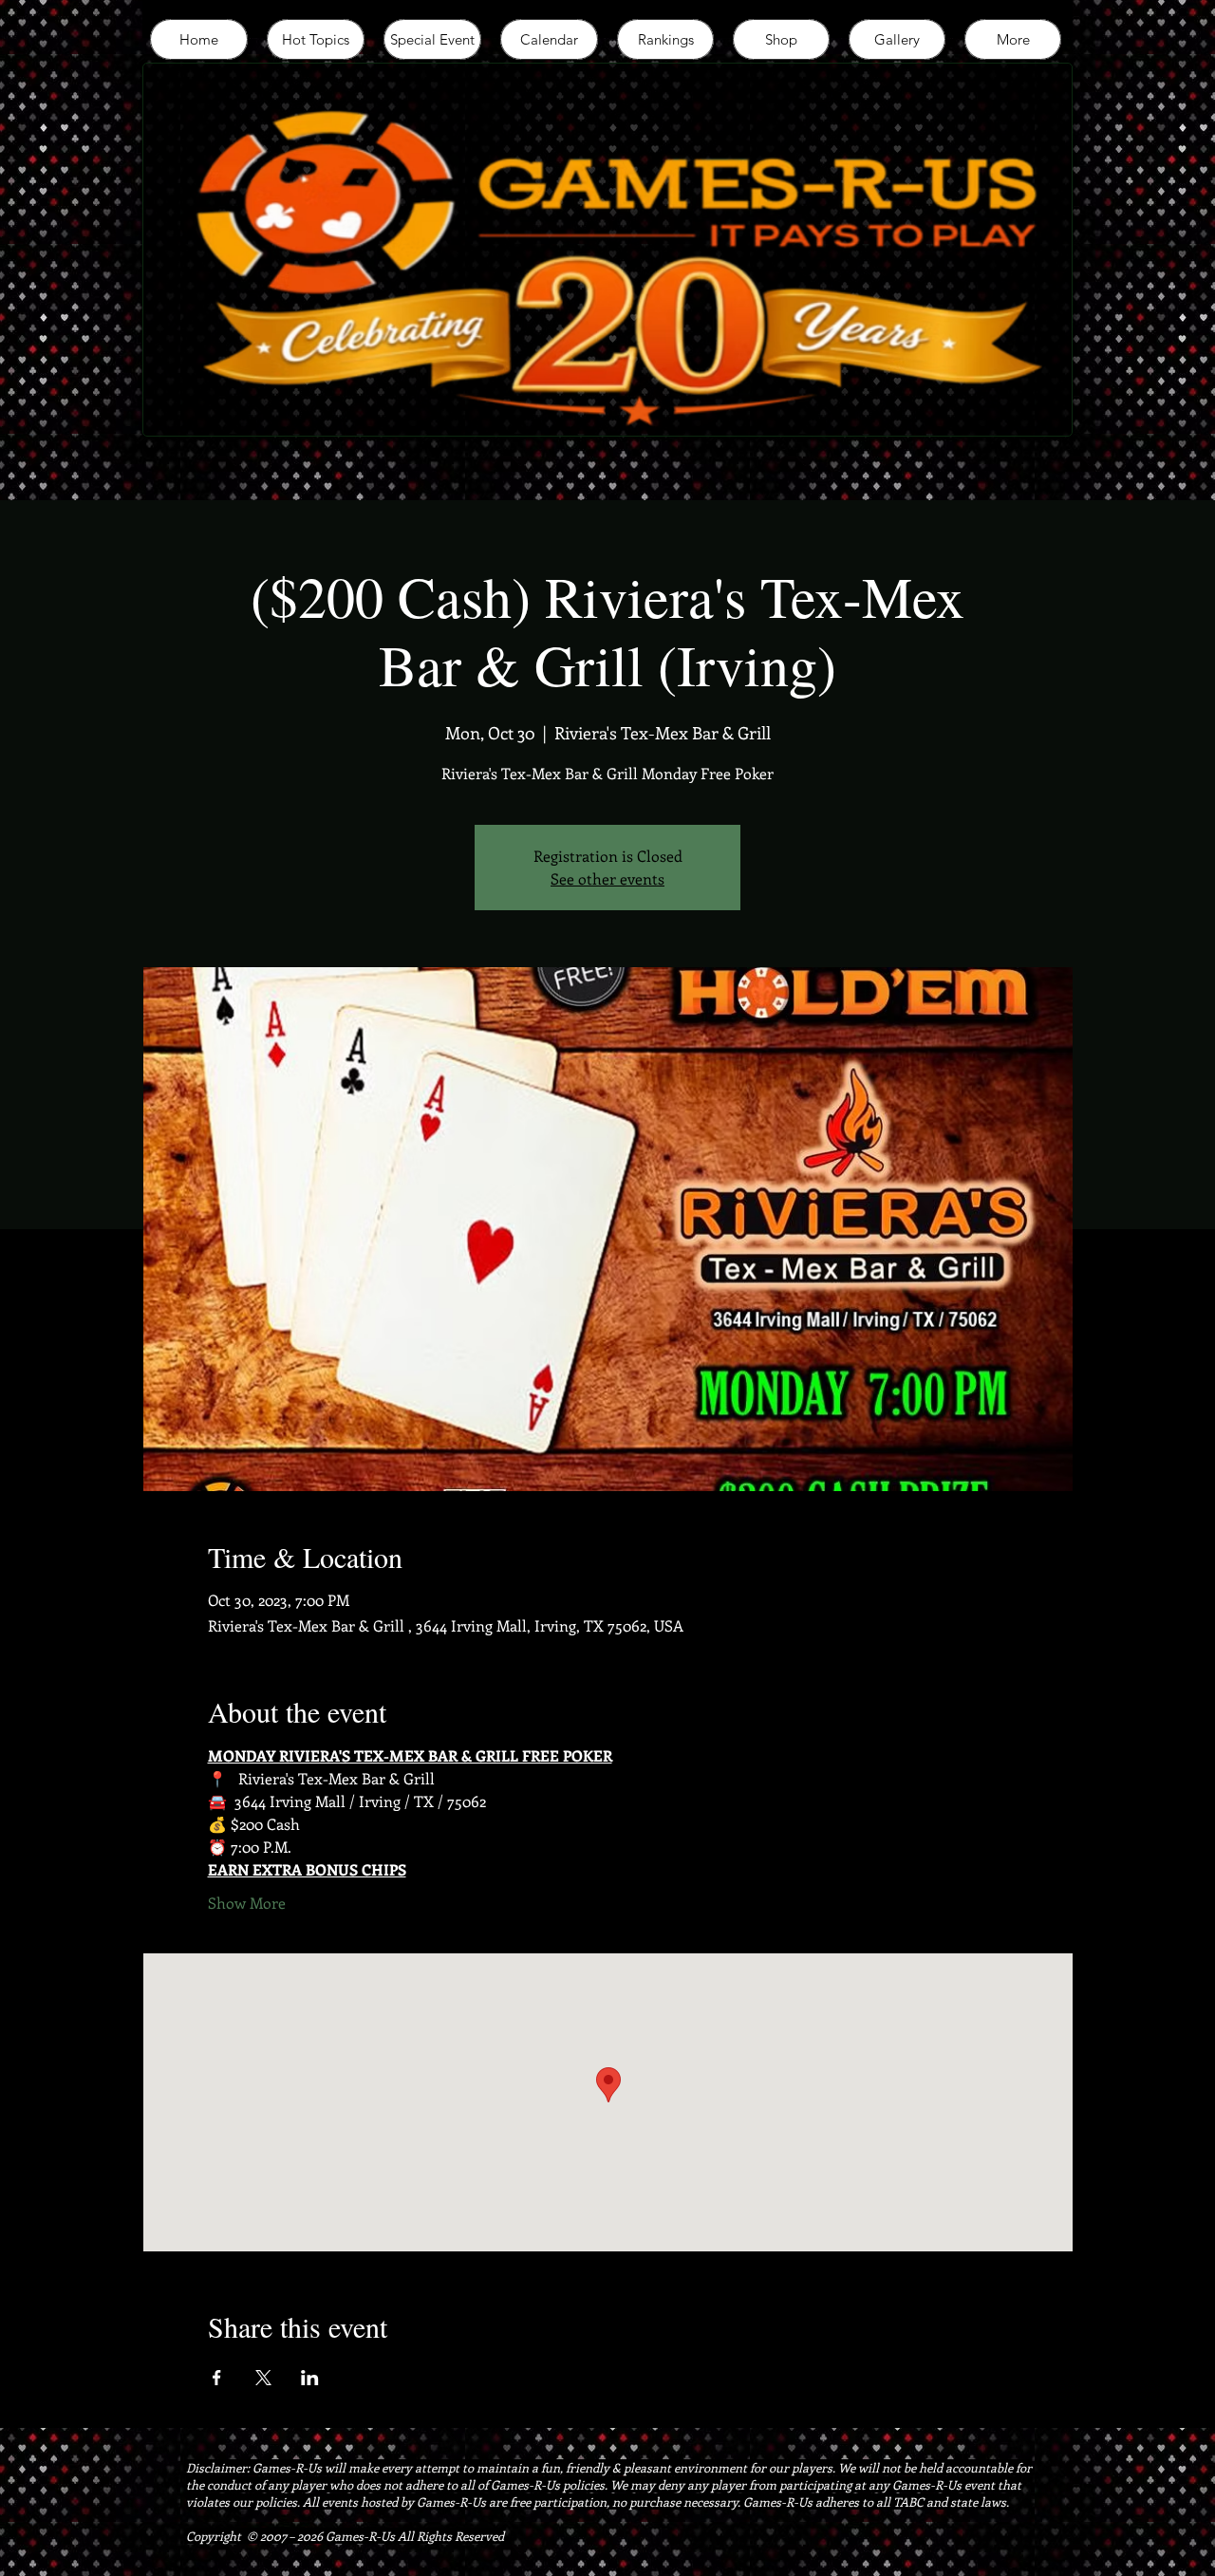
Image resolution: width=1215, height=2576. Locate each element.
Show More (247, 1903)
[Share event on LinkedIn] (310, 2378)
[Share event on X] (263, 2378)
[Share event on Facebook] (217, 2378)
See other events (607, 878)
